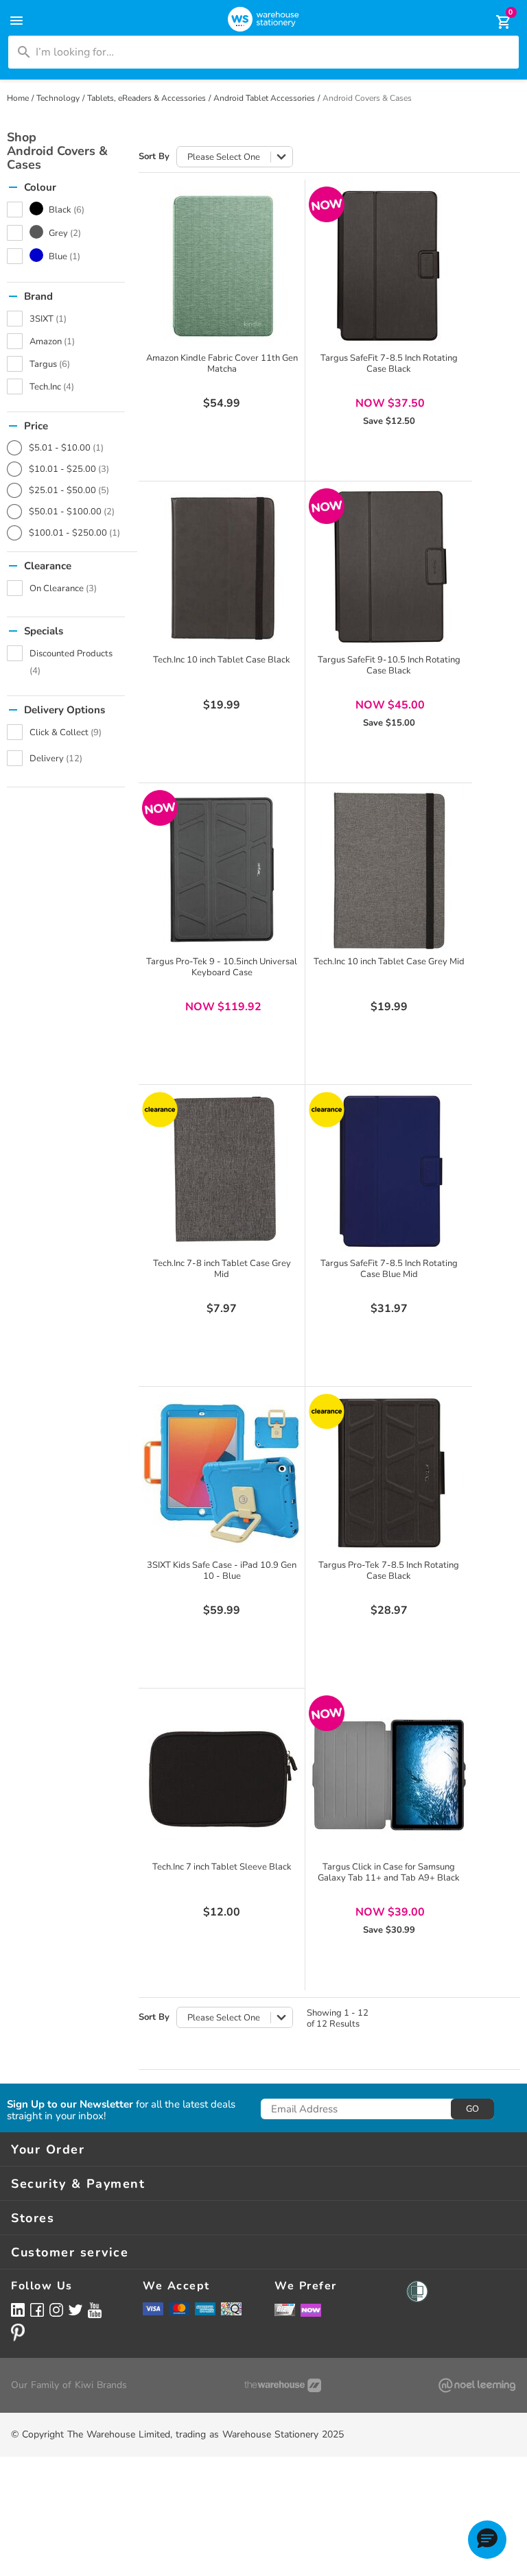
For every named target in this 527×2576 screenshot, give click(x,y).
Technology (58, 98)
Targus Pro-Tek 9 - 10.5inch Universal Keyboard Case (222, 967)
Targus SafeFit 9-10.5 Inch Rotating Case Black (389, 665)
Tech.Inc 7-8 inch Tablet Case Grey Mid (222, 1269)
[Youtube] (95, 2310)
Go (472, 2109)
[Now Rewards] (311, 2310)
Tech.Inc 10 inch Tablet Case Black (222, 660)
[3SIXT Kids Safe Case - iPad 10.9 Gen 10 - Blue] (222, 1473)
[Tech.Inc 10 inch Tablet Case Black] (222, 568)
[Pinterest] (18, 2333)
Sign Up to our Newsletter (70, 2104)
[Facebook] (37, 2310)
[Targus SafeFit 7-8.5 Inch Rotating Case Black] (389, 266)
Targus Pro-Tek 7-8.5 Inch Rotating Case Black (389, 1571)
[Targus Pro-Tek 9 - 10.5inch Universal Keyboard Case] (222, 870)
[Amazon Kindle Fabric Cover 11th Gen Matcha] (222, 266)
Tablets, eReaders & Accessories (147, 98)
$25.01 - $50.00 (69, 490)
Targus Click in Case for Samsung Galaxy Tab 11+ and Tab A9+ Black (389, 1872)
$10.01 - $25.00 (69, 469)
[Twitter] (75, 2309)
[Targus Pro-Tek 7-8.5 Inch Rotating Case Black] (389, 1473)
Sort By (154, 157)
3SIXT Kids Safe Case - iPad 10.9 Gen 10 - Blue (222, 1571)
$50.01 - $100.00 (72, 512)
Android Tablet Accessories (264, 98)
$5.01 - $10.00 (66, 448)
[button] (487, 2540)
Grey (65, 233)
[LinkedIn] (18, 2310)
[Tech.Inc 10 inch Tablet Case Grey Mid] (389, 870)
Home (18, 98)
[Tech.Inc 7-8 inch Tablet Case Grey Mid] (222, 1171)
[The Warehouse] (283, 2385)
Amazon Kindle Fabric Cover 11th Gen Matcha (222, 363)
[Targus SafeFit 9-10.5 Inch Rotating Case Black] (389, 568)
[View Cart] (494, 22)
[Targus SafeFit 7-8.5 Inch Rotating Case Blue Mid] (389, 1171)
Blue (65, 257)
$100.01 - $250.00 (74, 533)
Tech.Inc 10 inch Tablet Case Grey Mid (389, 962)
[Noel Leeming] (477, 2385)
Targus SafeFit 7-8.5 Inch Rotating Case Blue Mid (389, 1269)
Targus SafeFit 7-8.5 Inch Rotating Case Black (389, 363)
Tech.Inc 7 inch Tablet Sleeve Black (222, 1867)
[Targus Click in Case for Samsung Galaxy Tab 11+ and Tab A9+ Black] (389, 1775)
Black (67, 210)
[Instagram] (56, 2310)
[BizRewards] (285, 2309)
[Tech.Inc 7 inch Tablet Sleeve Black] (222, 1775)
